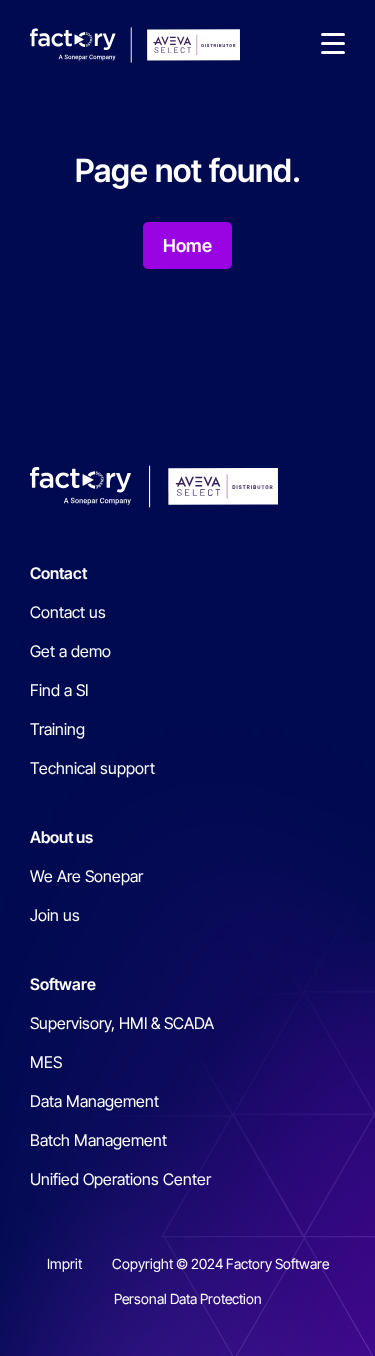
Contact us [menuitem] (68, 612)
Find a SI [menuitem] (59, 690)
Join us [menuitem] (55, 915)
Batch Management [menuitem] (98, 1140)
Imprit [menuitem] (64, 1263)
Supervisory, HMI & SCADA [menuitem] (122, 1023)
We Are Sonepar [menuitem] (86, 876)
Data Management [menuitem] (94, 1101)
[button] (333, 45)
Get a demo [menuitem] (70, 651)
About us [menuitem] (61, 837)
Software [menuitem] (63, 984)
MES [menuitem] (46, 1062)
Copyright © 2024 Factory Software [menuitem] (220, 1263)
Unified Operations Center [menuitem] (120, 1179)
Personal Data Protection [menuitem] (188, 1298)
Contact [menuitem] (58, 573)
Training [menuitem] (57, 729)
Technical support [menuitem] (92, 768)
